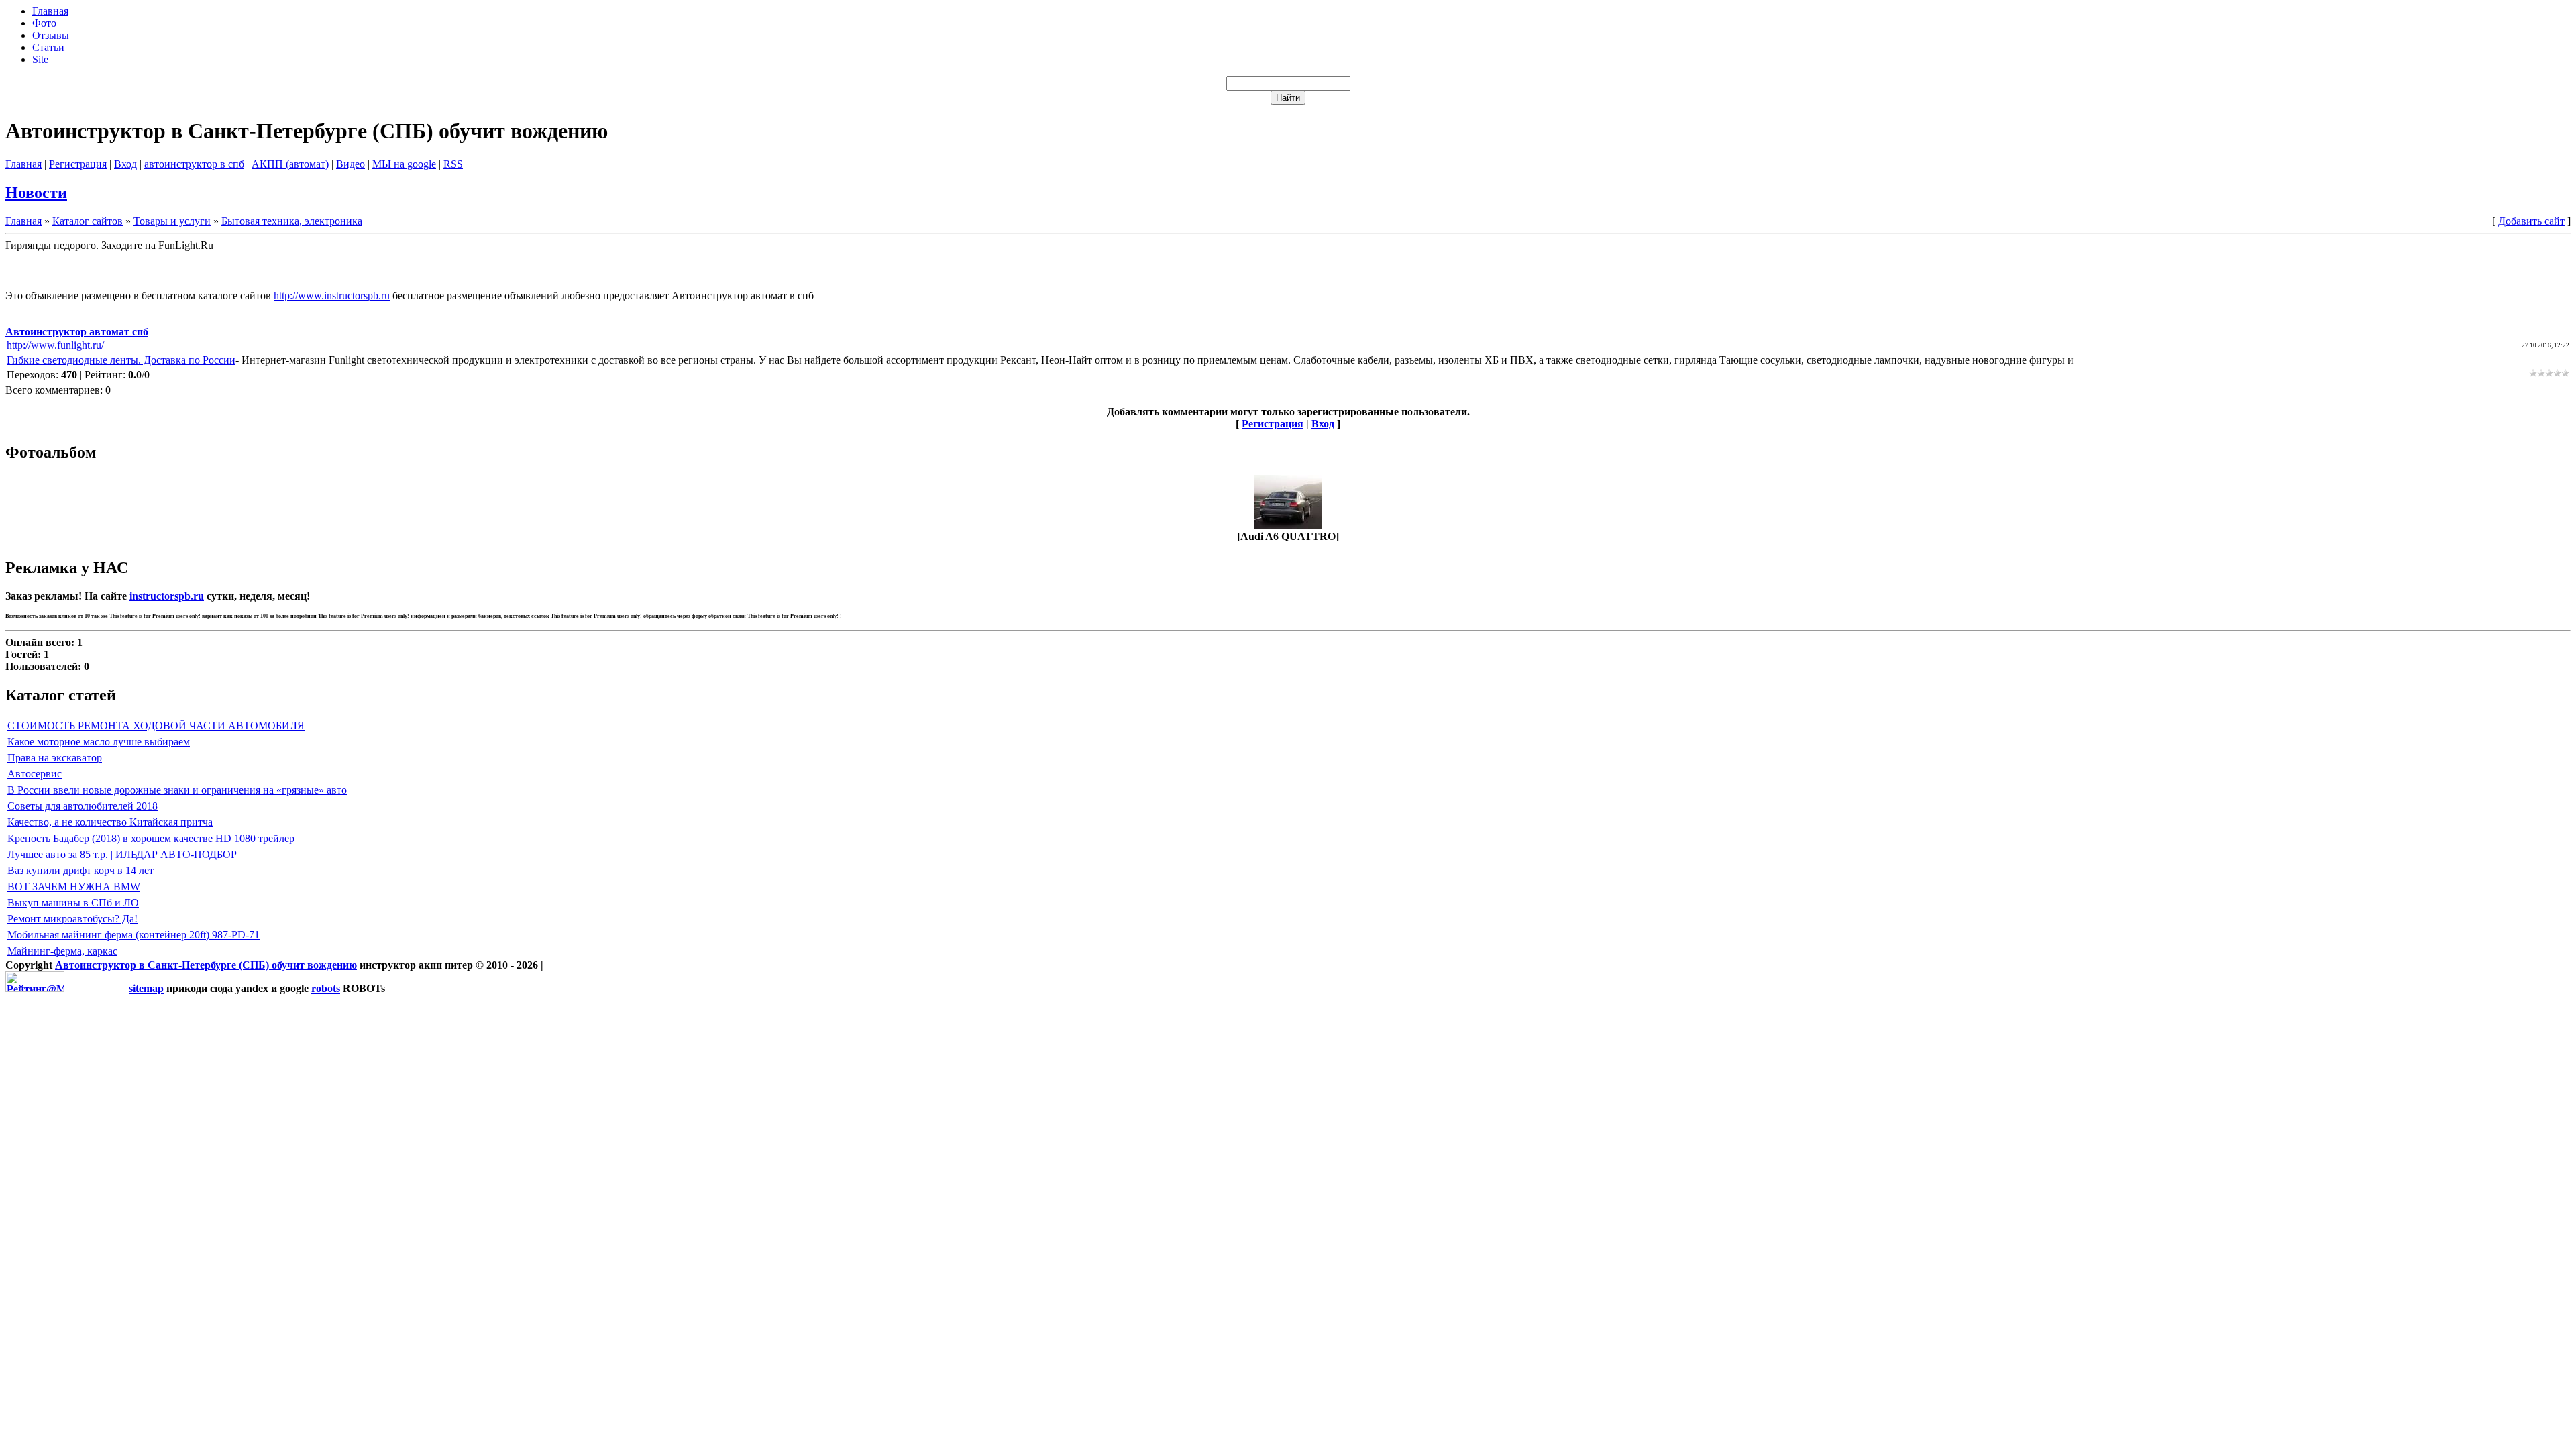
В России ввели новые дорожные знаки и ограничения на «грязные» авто (177, 790)
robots (326, 988)
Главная (23, 164)
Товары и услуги (172, 221)
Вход (125, 164)
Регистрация (78, 164)
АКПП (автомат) (290, 164)
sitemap (146, 988)
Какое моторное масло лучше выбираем (99, 742)
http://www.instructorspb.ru (332, 296)
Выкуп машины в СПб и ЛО (73, 903)
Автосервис (35, 774)
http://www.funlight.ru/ (55, 345)
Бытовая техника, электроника (292, 221)
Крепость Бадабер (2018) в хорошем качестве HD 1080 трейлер (151, 838)
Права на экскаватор (55, 758)
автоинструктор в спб (194, 164)
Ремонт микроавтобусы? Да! (72, 919)
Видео (351, 164)
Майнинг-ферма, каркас (62, 951)
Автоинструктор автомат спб (77, 332)
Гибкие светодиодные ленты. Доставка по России (121, 360)
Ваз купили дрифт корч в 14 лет (80, 870)
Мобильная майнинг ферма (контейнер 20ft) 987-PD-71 (133, 935)
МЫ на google (404, 164)
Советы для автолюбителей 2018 (83, 806)
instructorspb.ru (167, 596)
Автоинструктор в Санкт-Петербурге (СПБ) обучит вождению (206, 965)
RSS (453, 164)
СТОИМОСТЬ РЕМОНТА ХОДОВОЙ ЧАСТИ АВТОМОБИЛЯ (156, 726)
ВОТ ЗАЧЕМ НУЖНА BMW (74, 887)
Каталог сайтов (88, 221)
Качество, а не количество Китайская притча (110, 822)
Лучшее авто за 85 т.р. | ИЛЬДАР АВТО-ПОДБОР (122, 854)
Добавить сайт (2531, 221)
